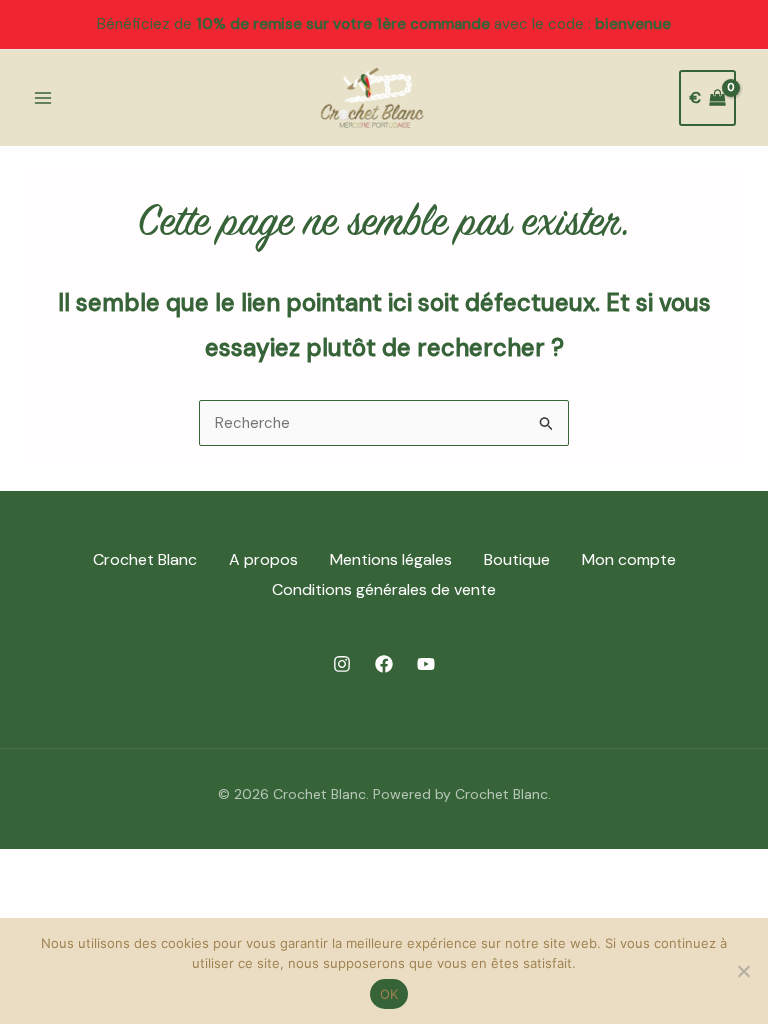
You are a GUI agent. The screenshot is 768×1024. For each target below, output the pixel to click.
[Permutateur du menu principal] (42, 97)
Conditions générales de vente (384, 589)
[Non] (743, 971)
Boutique (517, 559)
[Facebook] (384, 664)
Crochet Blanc (145, 559)
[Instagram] (342, 664)
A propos (263, 559)
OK (389, 994)
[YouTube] (426, 664)
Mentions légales (391, 559)
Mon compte (629, 559)
